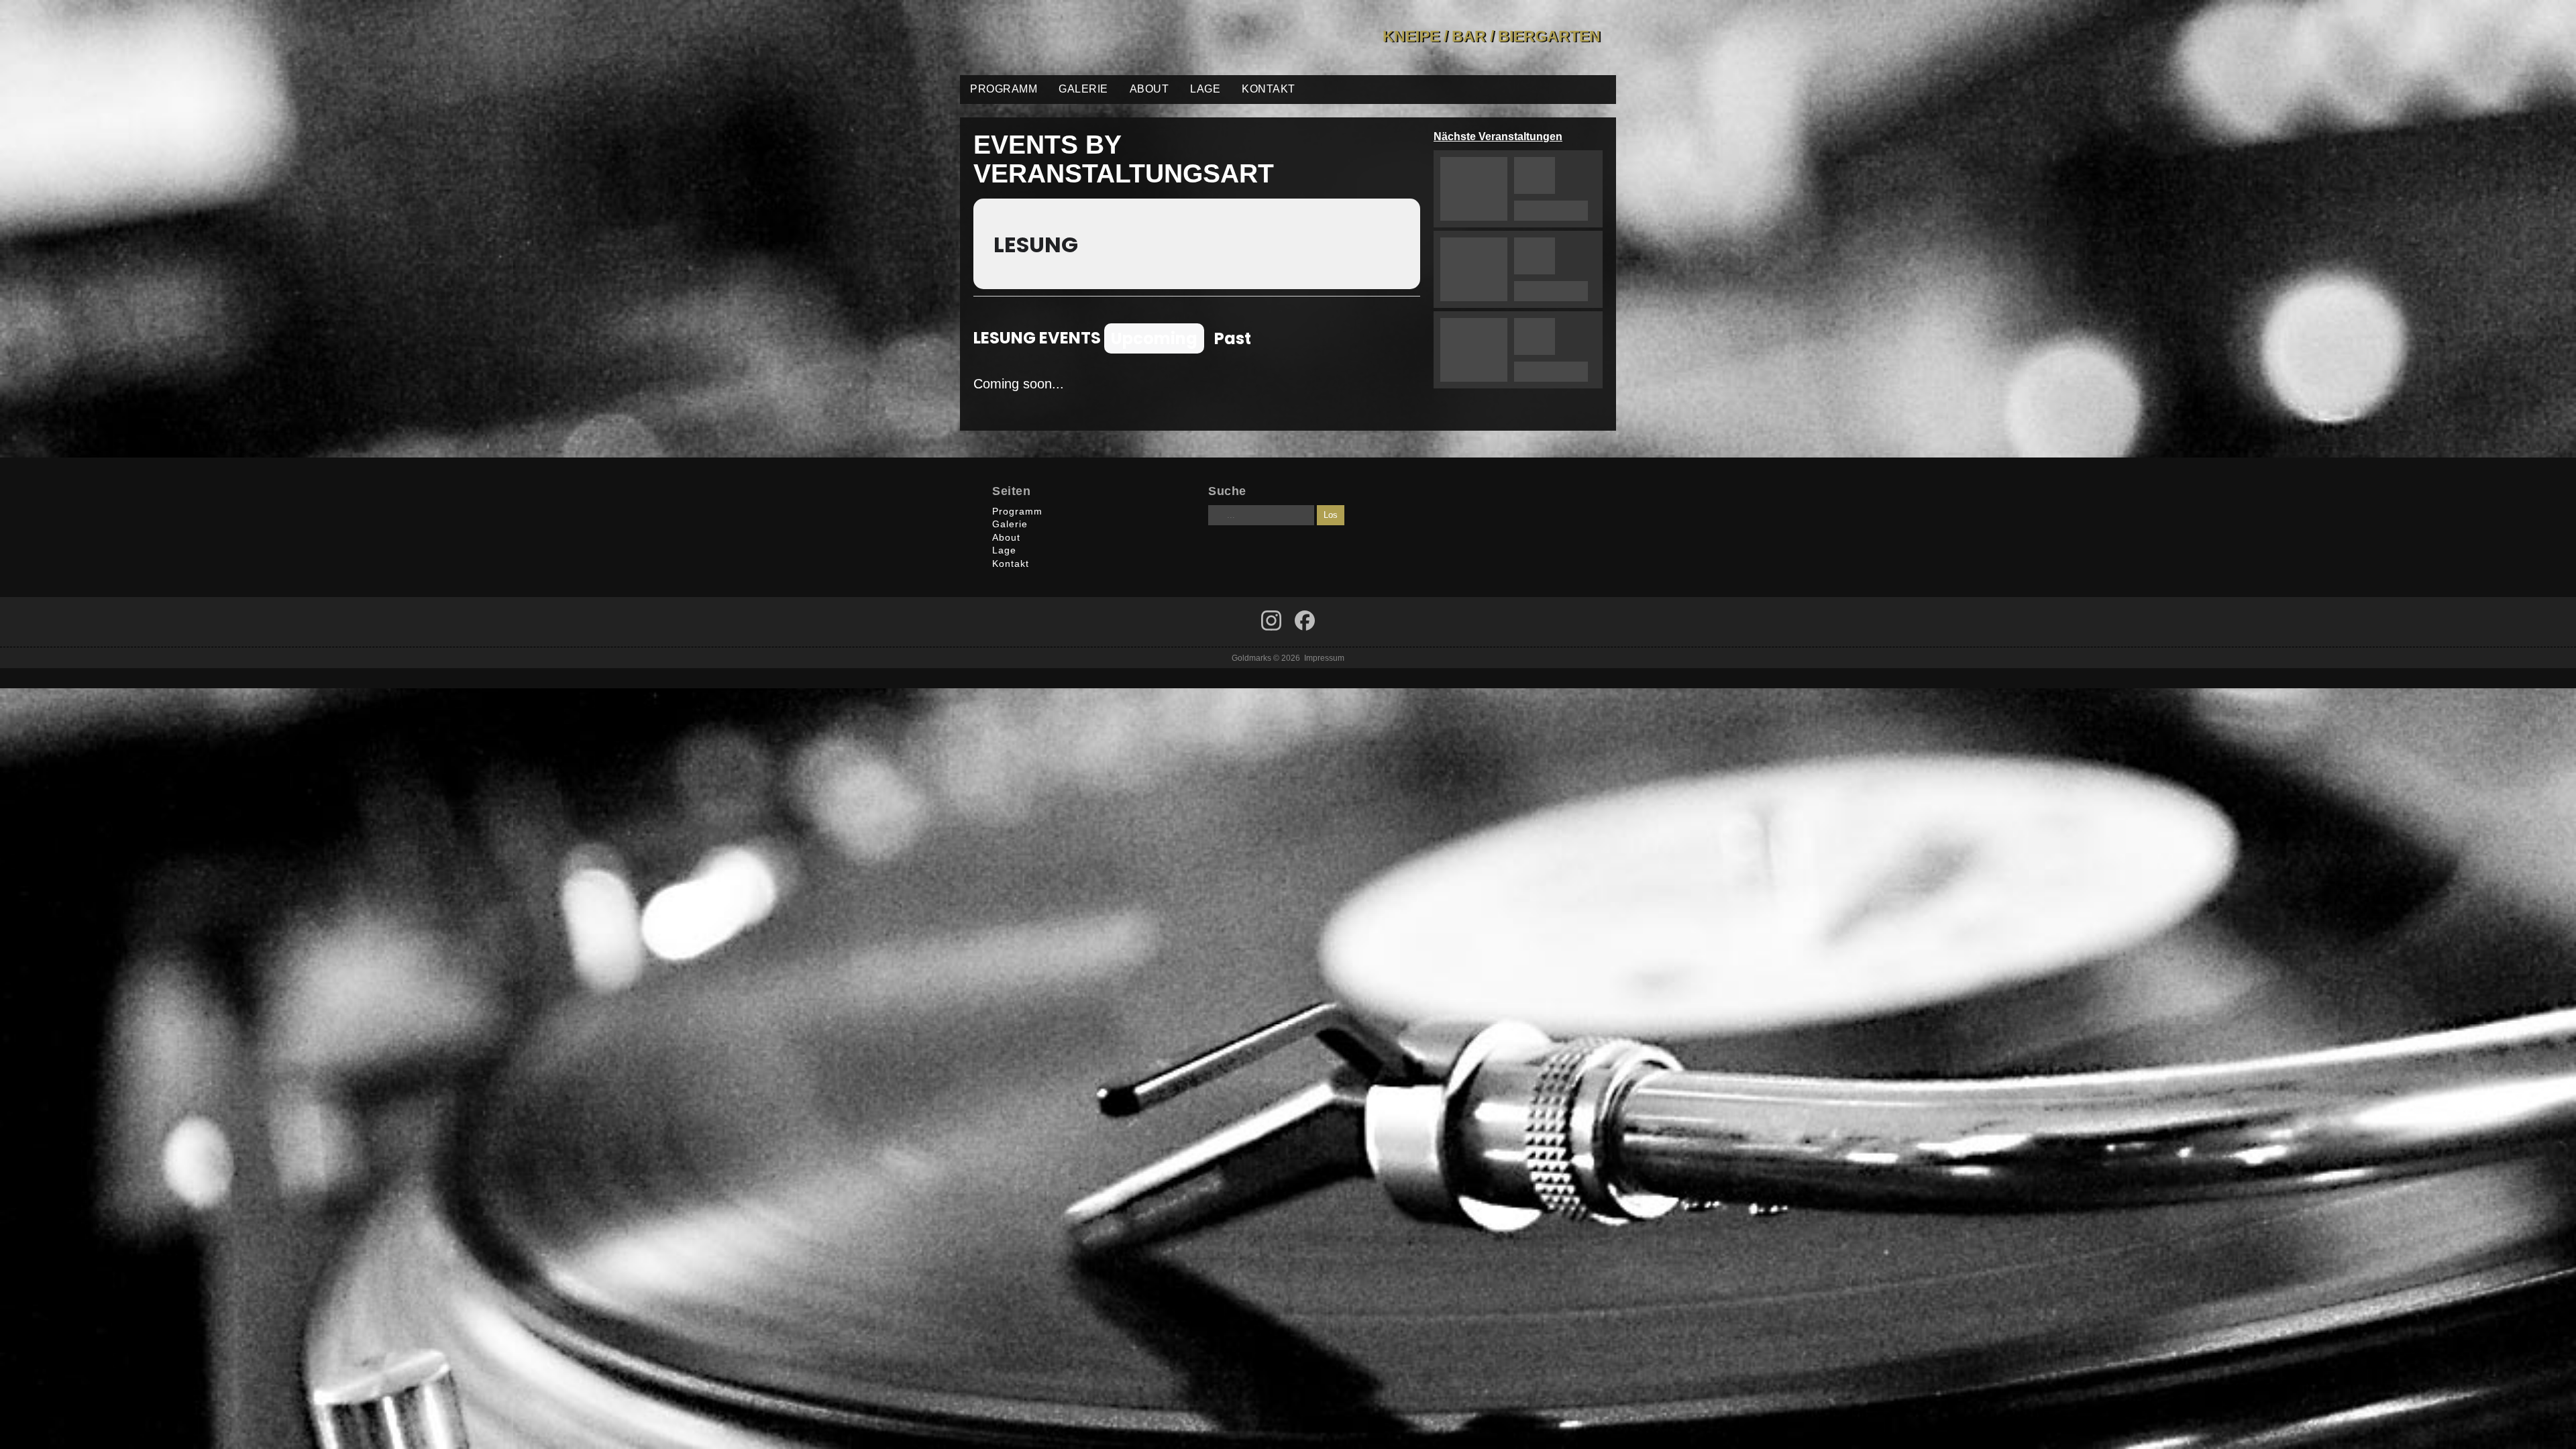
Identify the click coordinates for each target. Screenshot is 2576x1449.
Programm (1004, 89)
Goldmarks (1056, 38)
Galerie (1083, 89)
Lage (1205, 89)
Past (1233, 338)
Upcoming (1154, 338)
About (1149, 89)
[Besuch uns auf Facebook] (1271, 621)
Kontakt (1269, 89)
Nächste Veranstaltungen (1498, 137)
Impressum (1324, 658)
